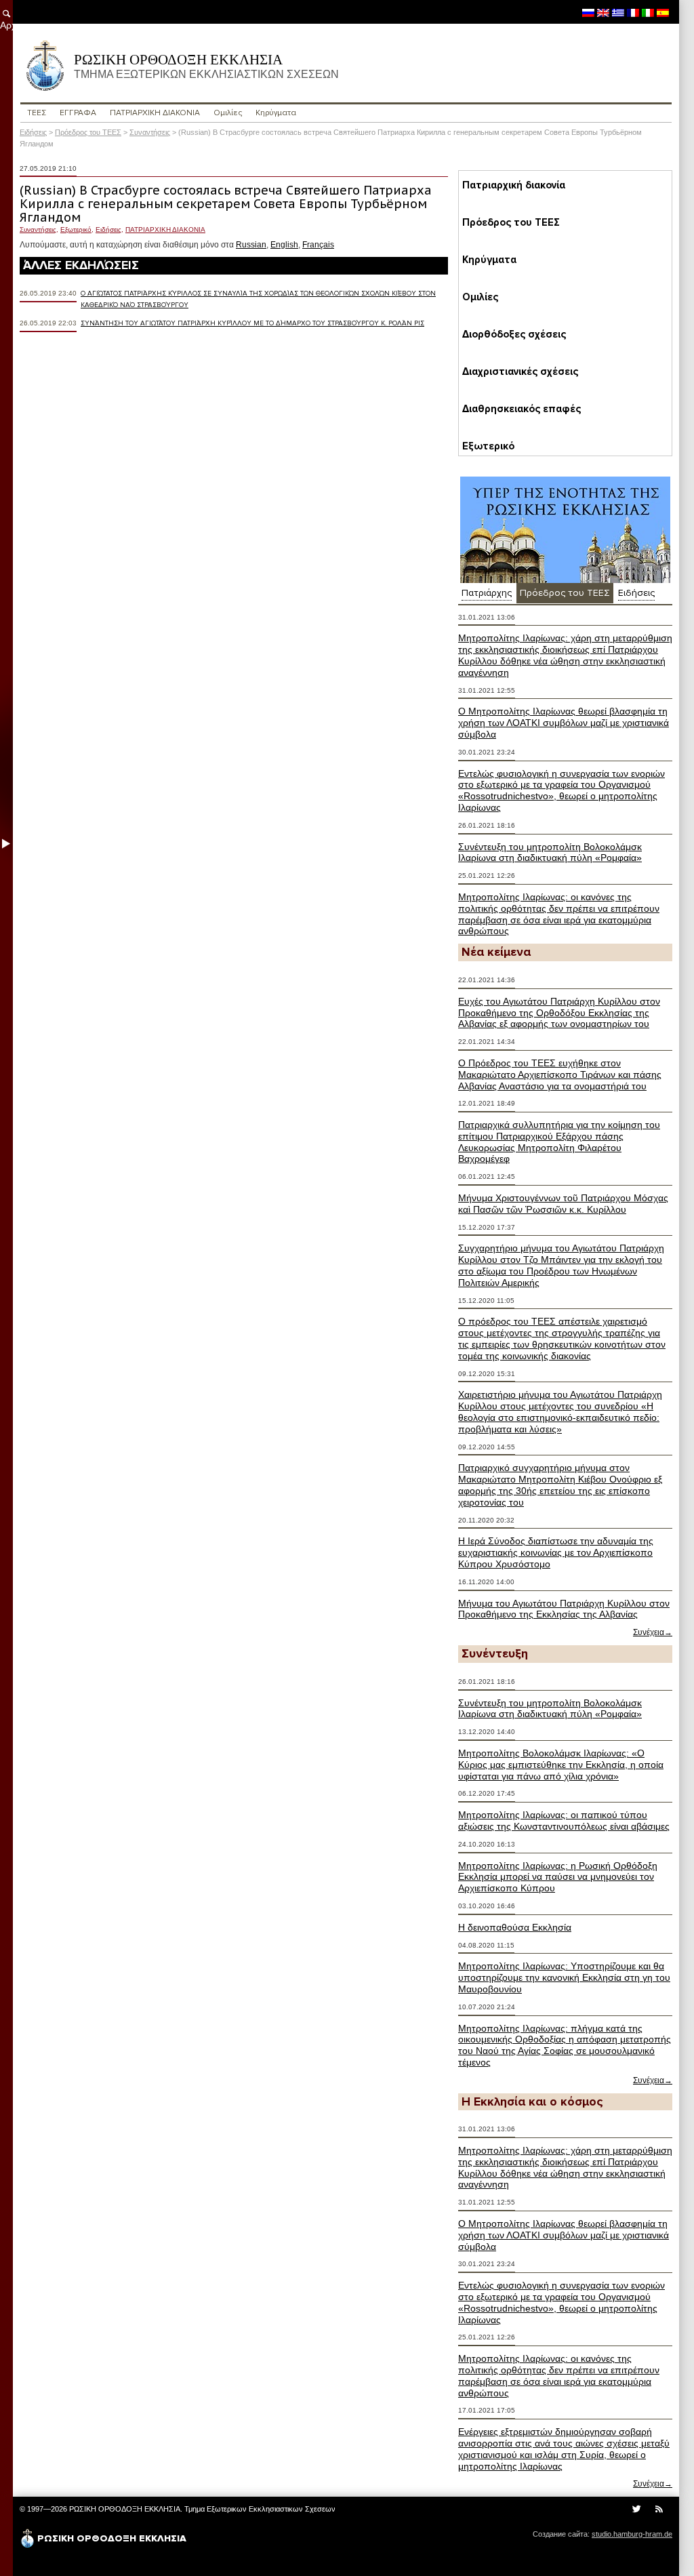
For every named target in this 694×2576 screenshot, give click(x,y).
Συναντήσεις (150, 132)
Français (318, 245)
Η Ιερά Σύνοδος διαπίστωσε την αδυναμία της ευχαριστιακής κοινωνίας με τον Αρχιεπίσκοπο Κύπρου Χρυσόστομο (556, 1552)
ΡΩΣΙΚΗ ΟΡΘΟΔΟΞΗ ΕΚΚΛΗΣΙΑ (206, 66)
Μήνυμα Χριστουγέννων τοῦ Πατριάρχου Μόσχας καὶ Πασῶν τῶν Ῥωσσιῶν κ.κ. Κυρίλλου (563, 1204)
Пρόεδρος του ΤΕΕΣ (88, 132)
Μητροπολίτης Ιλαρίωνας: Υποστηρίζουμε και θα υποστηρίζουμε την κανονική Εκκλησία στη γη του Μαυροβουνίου (564, 1977)
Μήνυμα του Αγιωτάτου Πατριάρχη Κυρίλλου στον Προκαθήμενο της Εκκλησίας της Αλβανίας (564, 1609)
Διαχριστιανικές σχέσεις (520, 371)
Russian (251, 245)
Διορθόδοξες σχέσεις (514, 334)
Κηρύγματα (276, 113)
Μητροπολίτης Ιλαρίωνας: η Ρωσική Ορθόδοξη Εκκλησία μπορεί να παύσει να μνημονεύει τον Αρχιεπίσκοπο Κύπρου (558, 1877)
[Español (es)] (663, 12)
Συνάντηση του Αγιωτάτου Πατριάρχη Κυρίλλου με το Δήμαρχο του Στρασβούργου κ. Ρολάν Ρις (252, 323)
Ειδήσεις (33, 132)
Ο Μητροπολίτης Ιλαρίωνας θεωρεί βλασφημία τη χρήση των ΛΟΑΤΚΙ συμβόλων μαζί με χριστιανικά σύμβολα (564, 723)
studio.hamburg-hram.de (632, 2534)
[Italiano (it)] (648, 12)
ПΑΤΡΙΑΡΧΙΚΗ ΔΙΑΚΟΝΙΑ (155, 113)
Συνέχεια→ (653, 1632)
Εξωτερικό (76, 229)
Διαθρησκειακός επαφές (522, 409)
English (284, 245)
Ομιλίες (228, 113)
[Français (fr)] (633, 12)
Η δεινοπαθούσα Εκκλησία (515, 1927)
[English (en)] (603, 12)
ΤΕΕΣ (37, 113)
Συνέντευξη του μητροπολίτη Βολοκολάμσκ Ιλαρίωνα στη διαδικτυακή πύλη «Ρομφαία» (550, 852)
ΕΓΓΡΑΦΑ (78, 113)
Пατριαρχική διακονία (514, 185)
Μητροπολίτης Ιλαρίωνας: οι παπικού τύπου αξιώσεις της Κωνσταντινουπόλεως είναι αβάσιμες (564, 1820)
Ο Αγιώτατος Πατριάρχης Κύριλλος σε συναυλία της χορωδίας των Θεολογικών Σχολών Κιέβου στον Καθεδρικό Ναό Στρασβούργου (258, 299)
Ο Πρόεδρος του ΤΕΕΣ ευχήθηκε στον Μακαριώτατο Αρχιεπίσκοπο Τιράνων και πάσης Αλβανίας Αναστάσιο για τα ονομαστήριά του (560, 1074)
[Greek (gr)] (618, 12)
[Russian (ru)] (588, 12)
